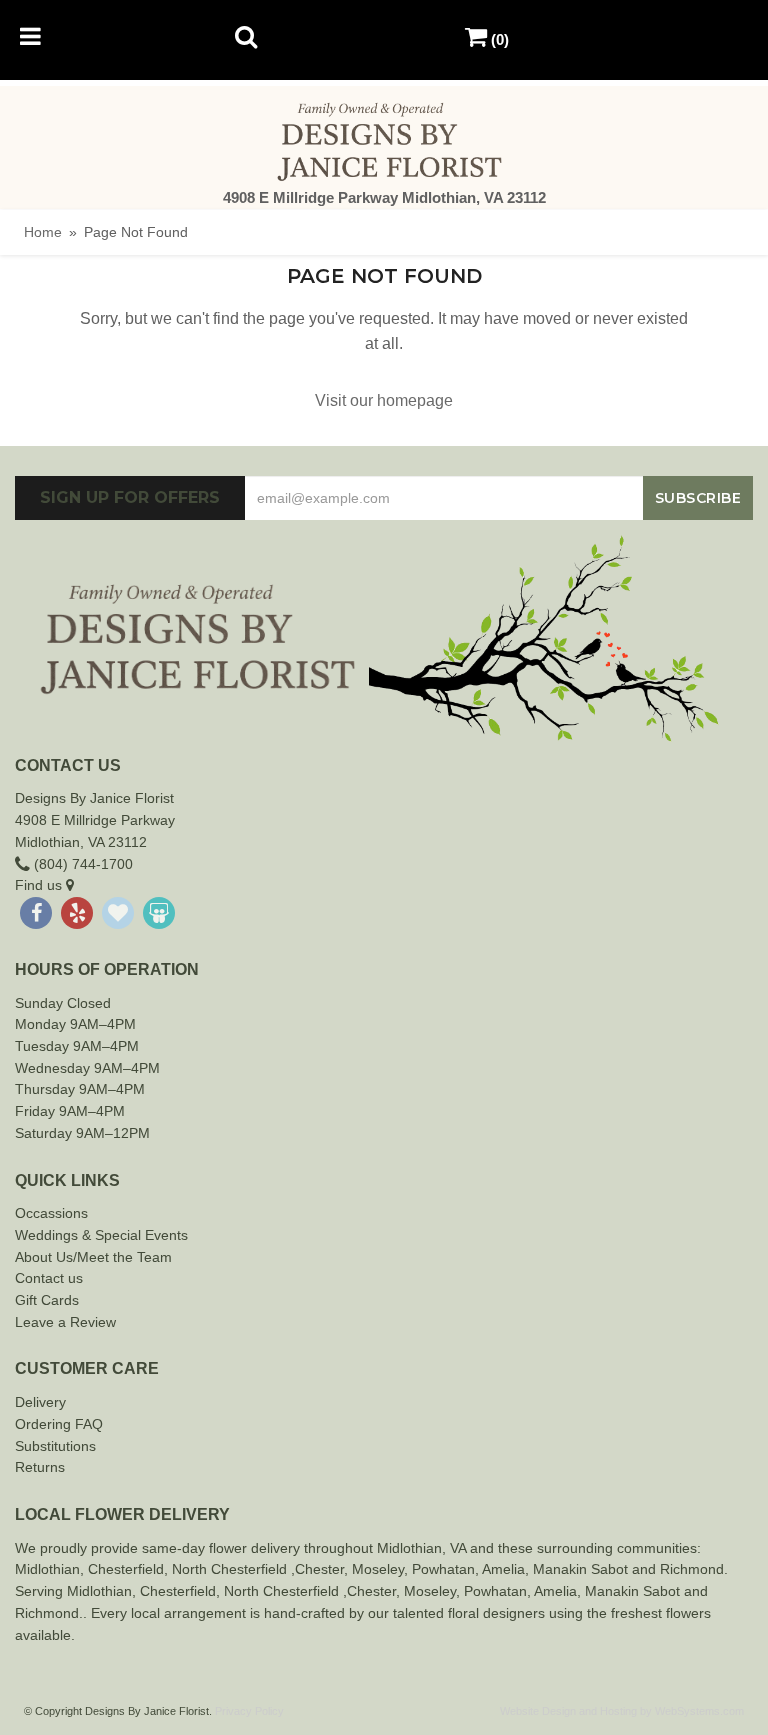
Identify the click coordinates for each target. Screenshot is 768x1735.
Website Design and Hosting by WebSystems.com (622, 1711)
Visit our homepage (384, 400)
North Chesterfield (229, 1569)
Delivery (40, 1402)
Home (43, 232)
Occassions (51, 1213)
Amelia (503, 1569)
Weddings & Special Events (101, 1235)
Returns (40, 1467)
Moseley (378, 1569)
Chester (113, 1569)
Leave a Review (65, 1322)
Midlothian (47, 1569)
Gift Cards (47, 1300)
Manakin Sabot (580, 1569)
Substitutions (55, 1446)
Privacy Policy (249, 1711)
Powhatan (443, 1569)
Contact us (49, 1278)
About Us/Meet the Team (93, 1257)
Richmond (692, 1569)
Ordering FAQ (59, 1424)
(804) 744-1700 (81, 864)
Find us (40, 885)
